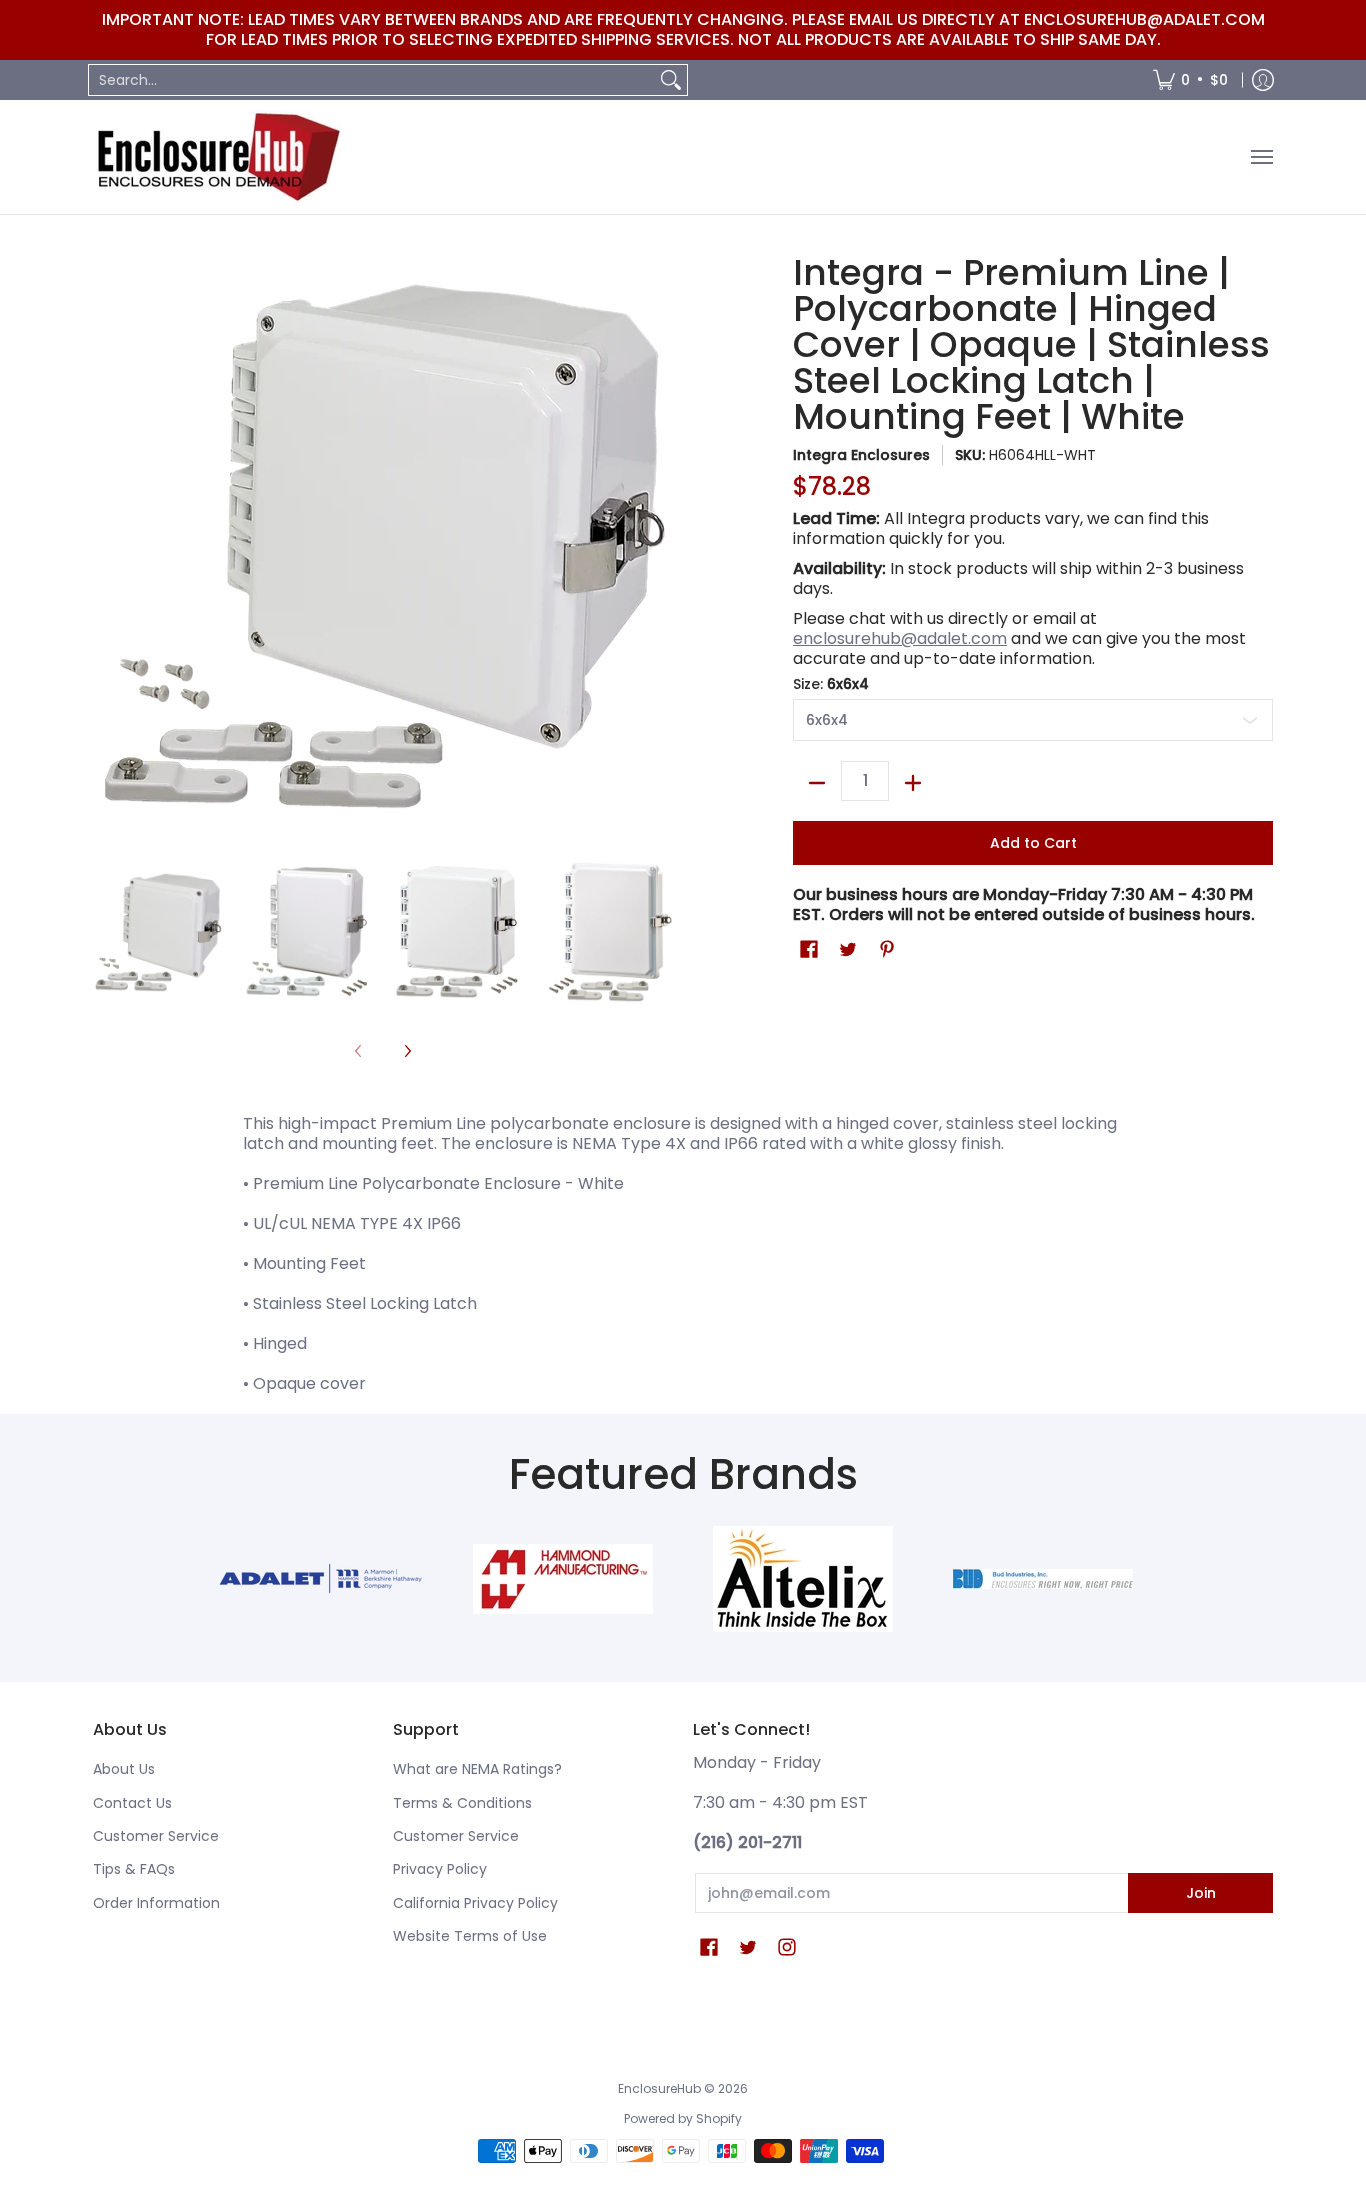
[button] (809, 949)
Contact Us (132, 1803)
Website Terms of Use (470, 1936)
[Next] (407, 1051)
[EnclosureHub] (218, 157)
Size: (831, 684)
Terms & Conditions (462, 1803)
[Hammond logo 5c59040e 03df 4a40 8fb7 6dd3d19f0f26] (563, 1579)
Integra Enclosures (861, 455)
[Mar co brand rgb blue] (323, 1578)
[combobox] (372, 80)
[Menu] (1261, 157)
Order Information (156, 1903)
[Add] (913, 783)
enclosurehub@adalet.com (900, 638)
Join (1201, 1893)
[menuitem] (1190, 80)
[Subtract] (817, 783)
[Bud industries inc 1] (1043, 1579)
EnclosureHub (659, 2088)
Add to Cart (1033, 843)
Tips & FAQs (134, 1869)
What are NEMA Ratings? (477, 1769)
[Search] (671, 80)
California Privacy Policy (475, 1903)
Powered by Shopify (683, 2118)
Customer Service (156, 1836)
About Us (124, 1769)
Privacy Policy (440, 1869)
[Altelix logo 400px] (803, 1579)
